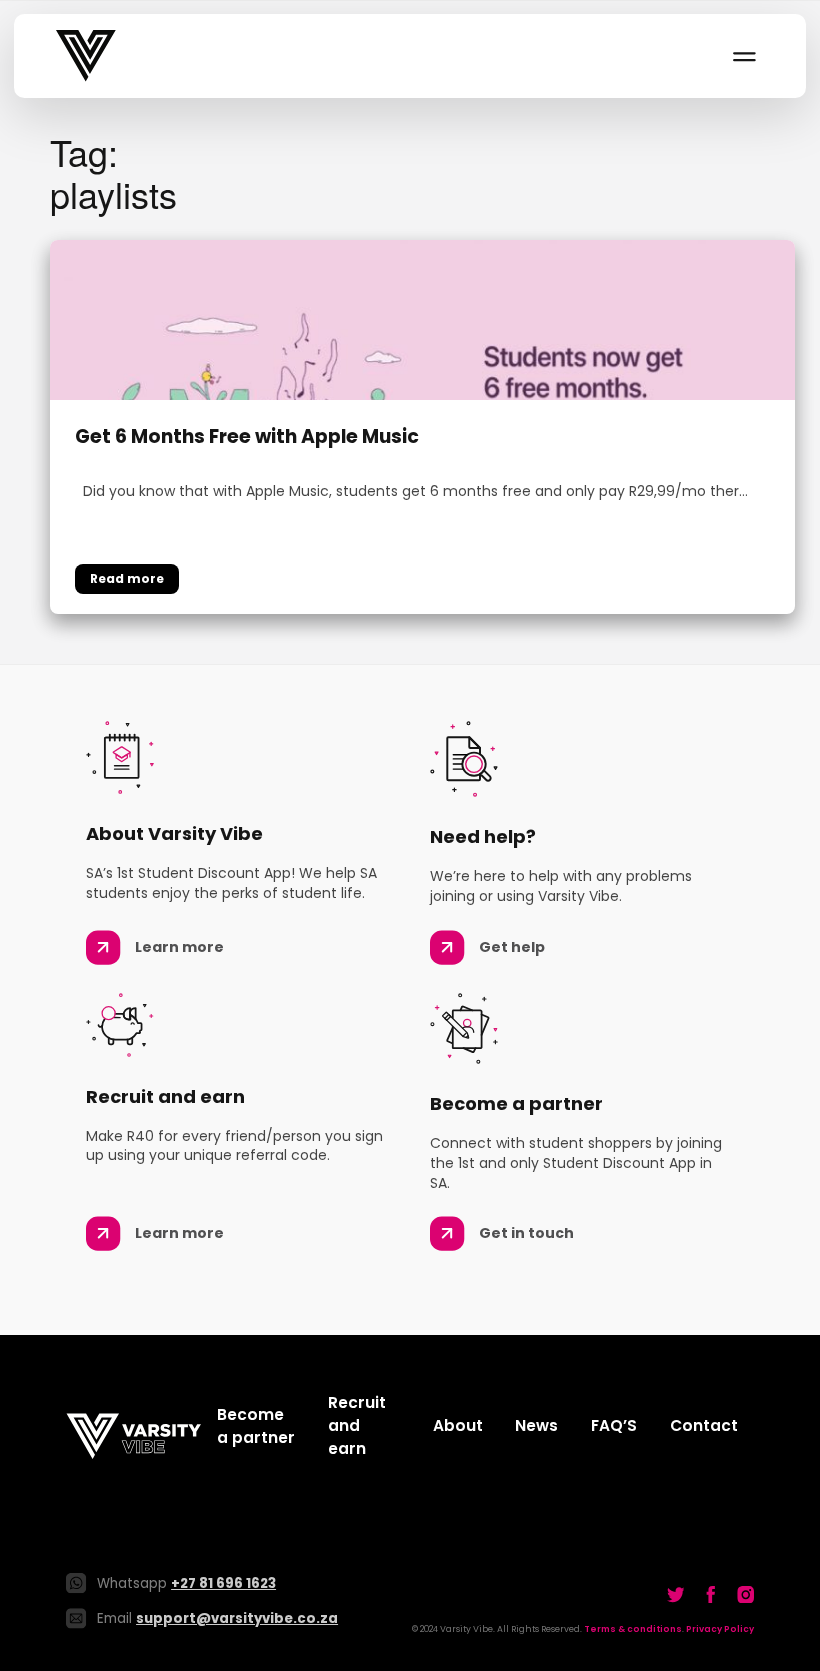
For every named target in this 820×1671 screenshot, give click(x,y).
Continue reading (127, 579)
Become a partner (256, 1426)
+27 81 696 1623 (223, 1583)
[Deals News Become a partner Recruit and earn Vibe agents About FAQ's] (743, 56)
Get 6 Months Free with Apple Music (247, 437)
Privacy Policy (720, 1629)
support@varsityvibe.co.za (237, 1618)
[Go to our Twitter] (676, 1594)
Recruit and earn (357, 1425)
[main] (410, 372)
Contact (704, 1425)
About (458, 1425)
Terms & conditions (633, 1629)
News (536, 1425)
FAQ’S (614, 1425)
